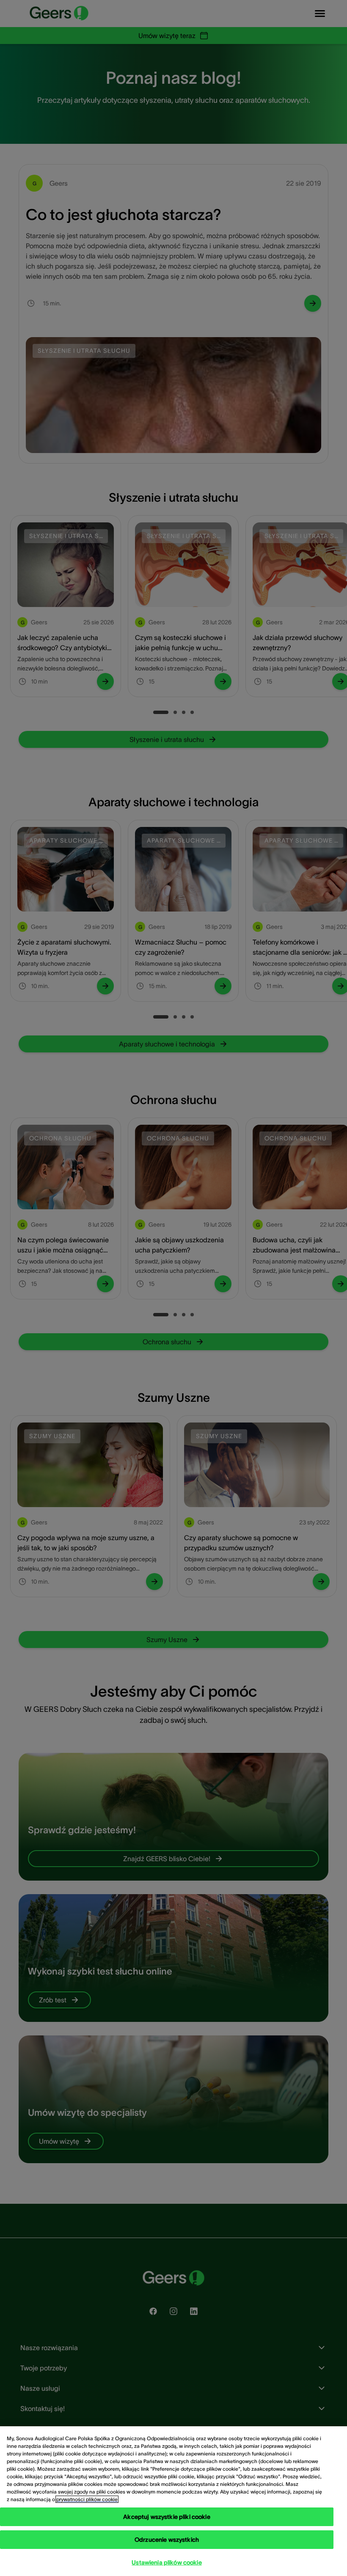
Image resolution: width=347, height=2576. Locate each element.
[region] (173, 2501)
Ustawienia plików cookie (167, 2562)
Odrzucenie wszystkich (167, 2540)
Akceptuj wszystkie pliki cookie (167, 2517)
